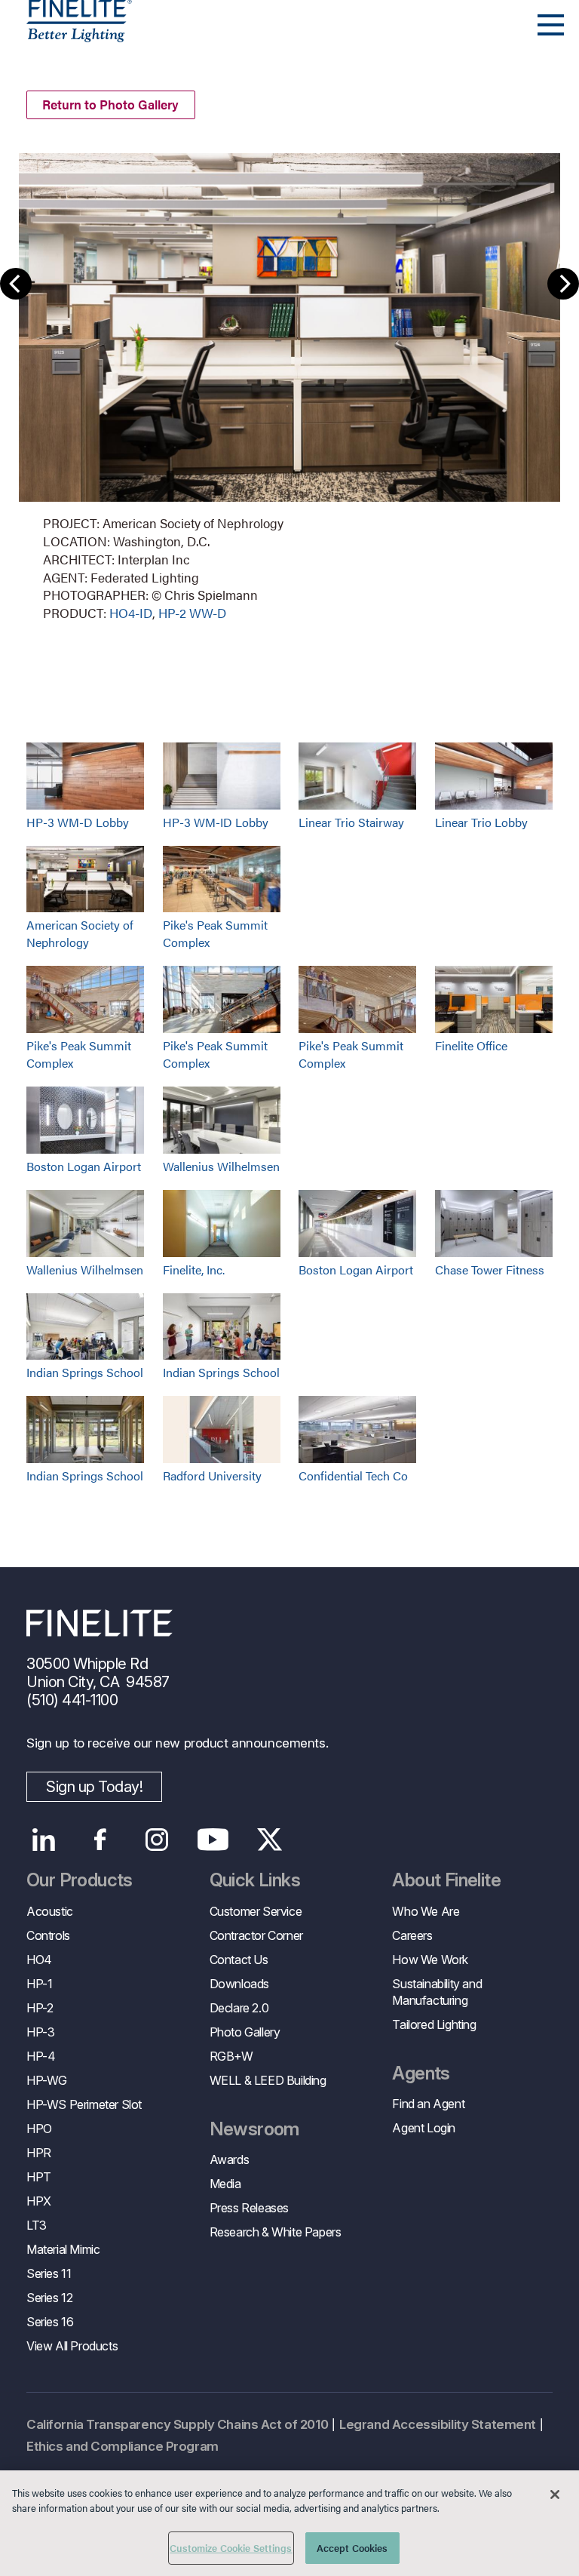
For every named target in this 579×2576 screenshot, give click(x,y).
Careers (412, 1935)
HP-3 (40, 2032)
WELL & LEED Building (268, 2080)
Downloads (239, 1984)
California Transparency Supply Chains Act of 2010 (177, 2424)
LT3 (37, 2225)
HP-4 (41, 2056)
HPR (39, 2153)
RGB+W (231, 2056)
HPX (39, 2201)
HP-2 (40, 2008)
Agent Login (424, 2128)
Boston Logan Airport (84, 1166)
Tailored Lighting (434, 2024)
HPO (39, 2129)
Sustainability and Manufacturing (437, 1992)
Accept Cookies (352, 2548)
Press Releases (249, 2208)
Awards (230, 2159)
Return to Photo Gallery (110, 104)
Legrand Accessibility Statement (438, 2424)
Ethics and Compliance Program (123, 2446)
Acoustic (50, 1911)
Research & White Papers (276, 2232)
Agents (421, 2073)
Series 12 (49, 2298)
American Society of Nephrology (80, 933)
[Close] (555, 2495)
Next (563, 284)
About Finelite (446, 1880)
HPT (39, 2177)
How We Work (430, 1960)
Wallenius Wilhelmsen (221, 1166)
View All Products (72, 2346)
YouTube (213, 1840)
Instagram (156, 1840)
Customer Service (256, 1911)
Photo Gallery (245, 2032)
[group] (289, 386)
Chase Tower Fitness (490, 1270)
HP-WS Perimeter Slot (84, 2104)
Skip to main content (55, 39)
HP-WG (47, 2080)
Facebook (100, 1840)
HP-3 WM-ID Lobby (216, 822)
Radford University (212, 1476)
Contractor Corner (256, 1935)
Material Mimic (63, 2249)
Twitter (270, 1840)
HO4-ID (131, 613)
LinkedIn (43, 1840)
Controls (48, 1935)
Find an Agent (428, 2104)
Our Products (80, 1880)
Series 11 (49, 2273)
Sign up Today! (94, 1787)
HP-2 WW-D (192, 613)
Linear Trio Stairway (351, 822)
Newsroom (254, 2129)
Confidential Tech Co (353, 1476)
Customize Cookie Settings (231, 2548)
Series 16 (50, 2322)
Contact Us (239, 1960)
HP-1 (39, 1984)
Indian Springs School (85, 1372)
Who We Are (426, 1911)
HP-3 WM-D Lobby (78, 822)
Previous (16, 284)
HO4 (39, 1960)
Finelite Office (471, 1045)
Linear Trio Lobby (481, 822)
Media (225, 2184)
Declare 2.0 (239, 2008)
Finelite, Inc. (194, 1270)
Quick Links (255, 1880)
